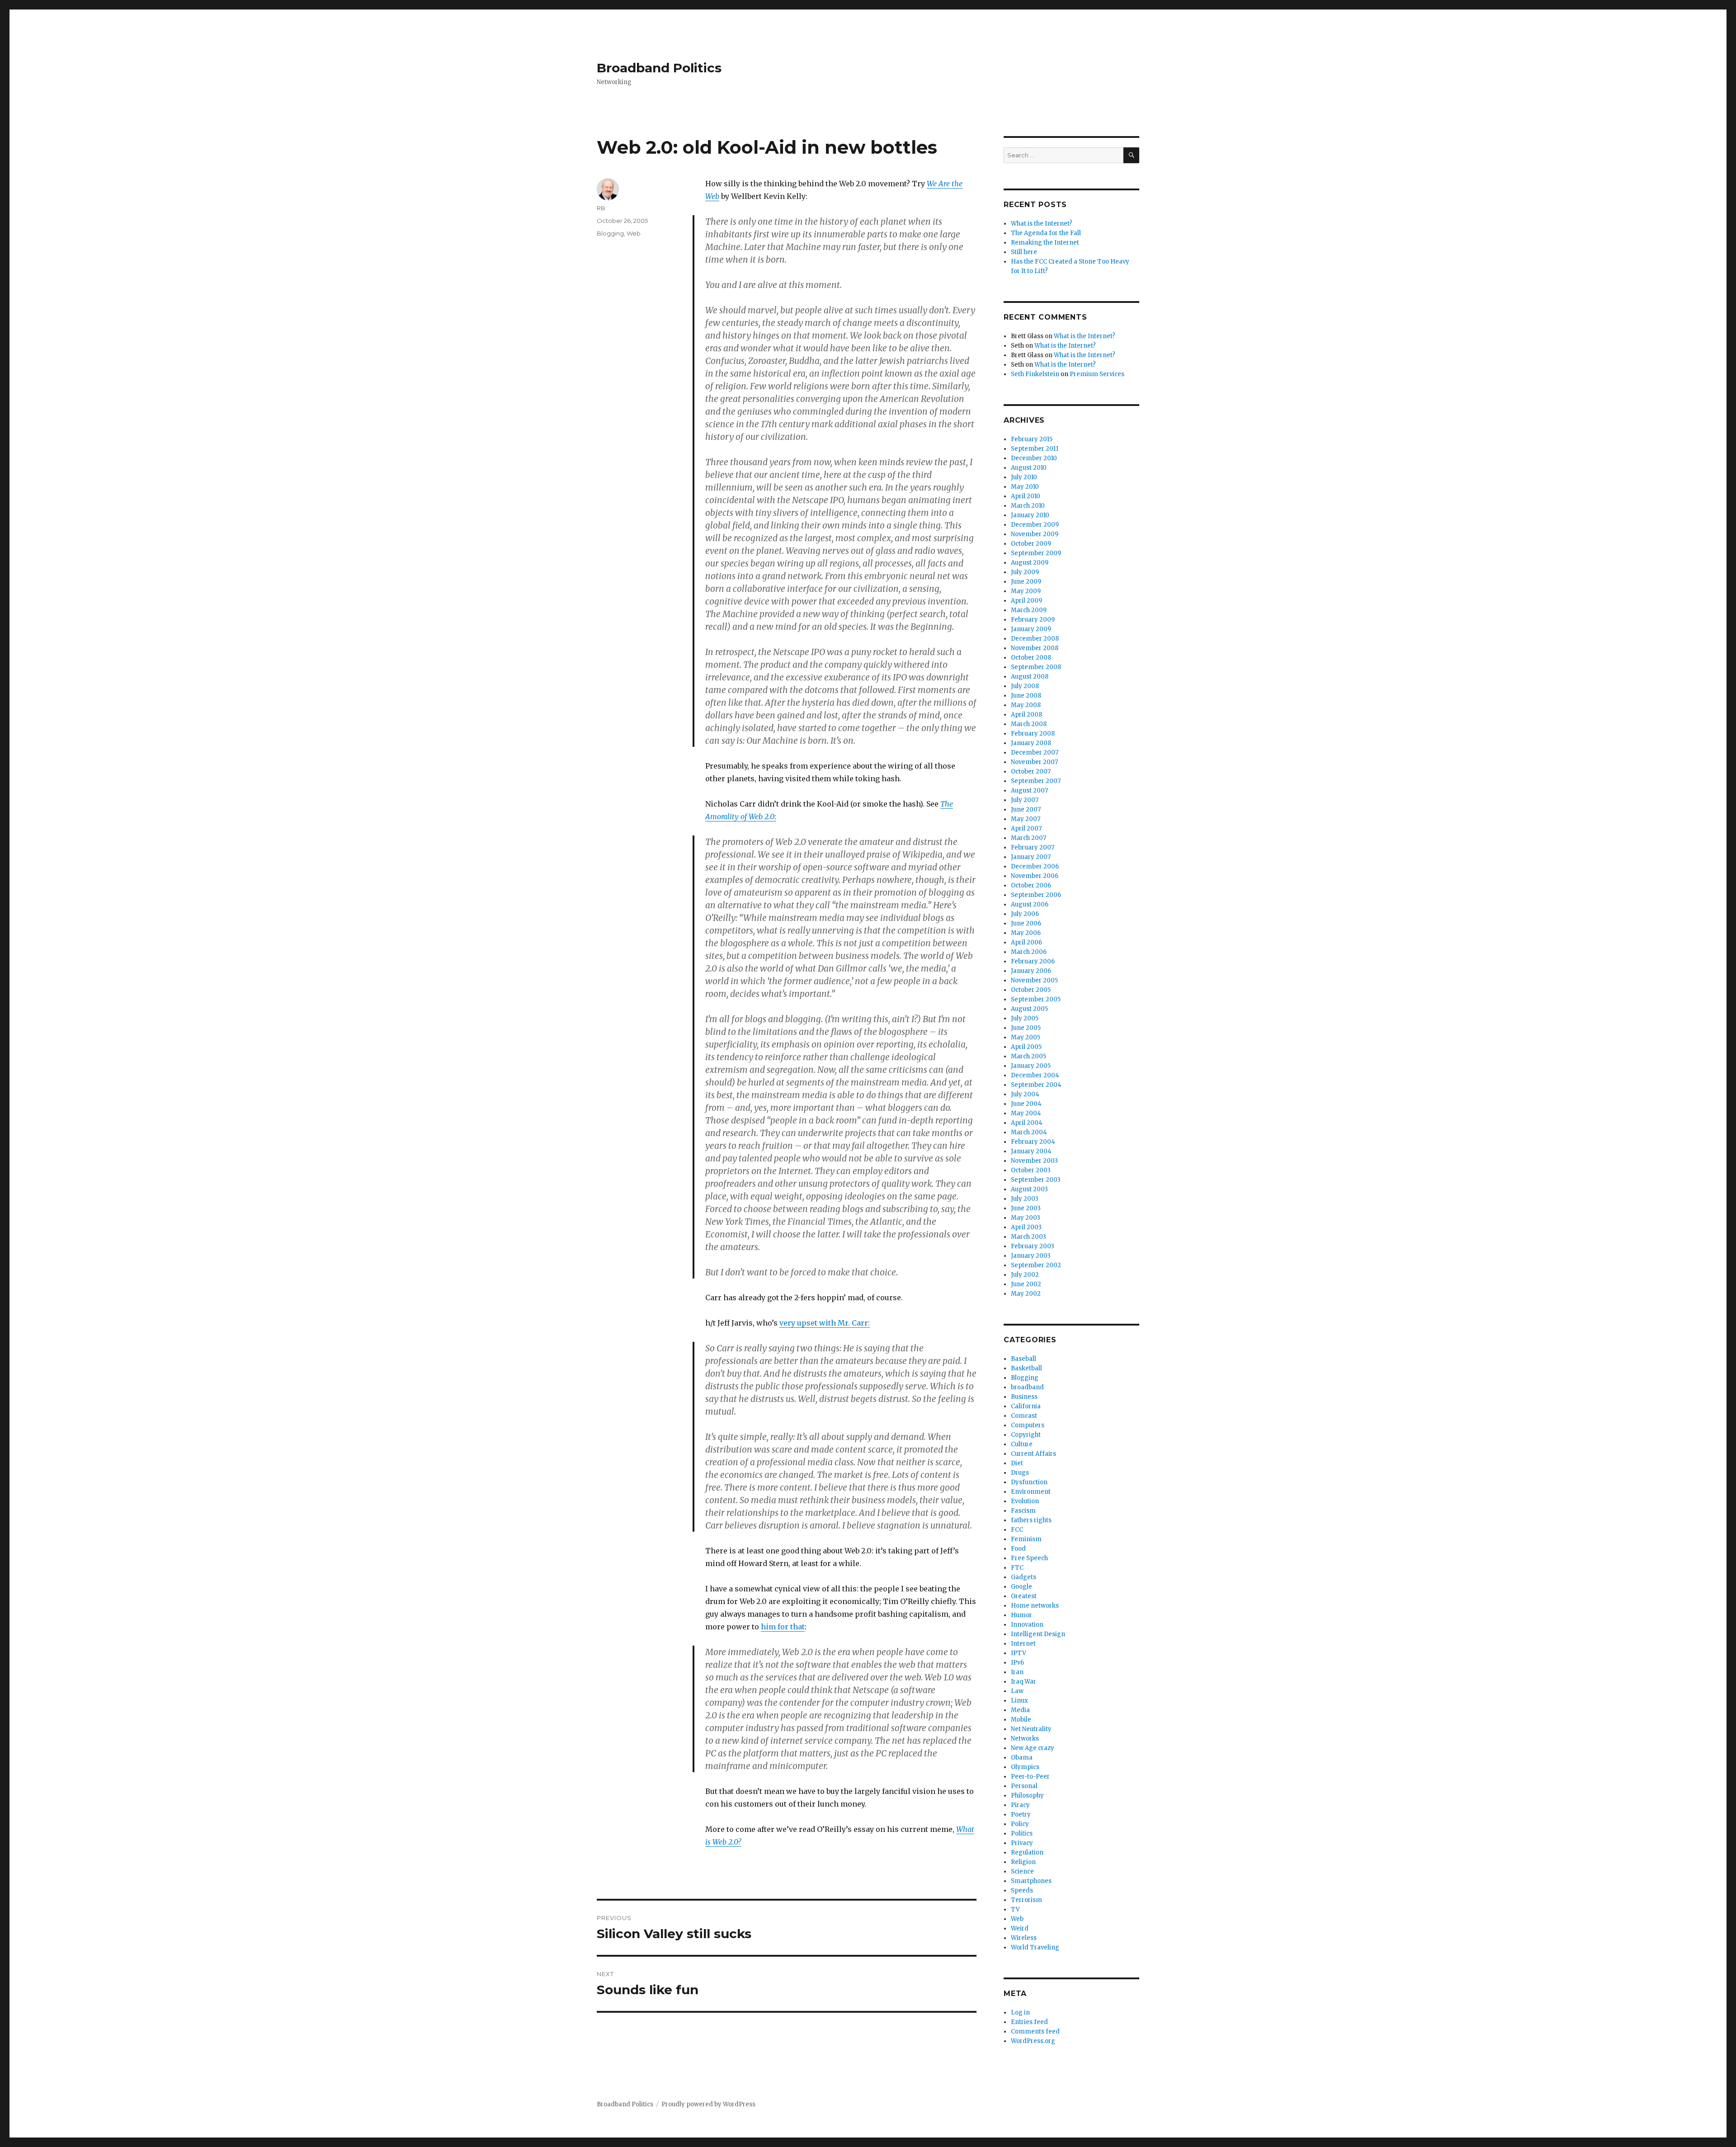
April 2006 (1026, 942)
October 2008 (1031, 658)
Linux (1019, 1701)
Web (634, 233)
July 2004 (1025, 1094)
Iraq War (1024, 1682)
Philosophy (1027, 1795)
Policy (1020, 1824)
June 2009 (1026, 582)
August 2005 (1029, 1009)
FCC (1017, 1530)
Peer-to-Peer (1030, 1777)
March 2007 (1028, 838)
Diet (1017, 1463)
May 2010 (1025, 487)
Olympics (1025, 1767)
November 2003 (1034, 1161)
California (1026, 1406)
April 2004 (1027, 1123)
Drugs (1020, 1473)
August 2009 (1030, 563)
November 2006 (1035, 876)
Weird (1020, 1928)
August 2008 (1030, 677)
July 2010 (1024, 477)
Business (1024, 1397)
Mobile (1021, 1720)
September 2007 (1036, 781)
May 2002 (1026, 1294)
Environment (1031, 1492)
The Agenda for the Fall (1046, 233)
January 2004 (1031, 1151)
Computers (1028, 1425)
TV (1015, 1909)
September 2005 (1036, 999)
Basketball (1026, 1368)
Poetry (1021, 1814)
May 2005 (1026, 1037)
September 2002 (1036, 1265)
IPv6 (1017, 1663)
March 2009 (1029, 610)
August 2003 (1029, 1189)
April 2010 (1026, 496)
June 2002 (1026, 1284)
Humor (1021, 1615)
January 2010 (1030, 515)
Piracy (1020, 1805)
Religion (1023, 1862)
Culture (1022, 1444)
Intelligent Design (1038, 1634)
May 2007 (1026, 819)
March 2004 (1029, 1132)
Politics (1022, 1833)
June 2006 (1026, 923)
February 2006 (1033, 961)
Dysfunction (1029, 1482)
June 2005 (1026, 1028)
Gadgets (1024, 1577)
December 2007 (1035, 753)
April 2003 (1026, 1227)
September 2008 (1036, 667)
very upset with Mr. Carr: (825, 1323)
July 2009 (1025, 572)
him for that (783, 1627)
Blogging (610, 233)
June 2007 (1026, 809)
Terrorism (1026, 1900)
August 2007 (1029, 790)
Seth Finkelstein (1035, 374)
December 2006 (1035, 866)
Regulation (1027, 1852)
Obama (1022, 1758)
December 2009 (1035, 525)
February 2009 (1033, 620)
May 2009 (1026, 591)
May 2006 (1026, 933)
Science (1022, 1871)
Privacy (1022, 1843)
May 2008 (1026, 705)
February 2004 (1033, 1142)
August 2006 (1030, 904)
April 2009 (1026, 601)
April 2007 (1026, 828)
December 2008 (1035, 639)
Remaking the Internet (1045, 243)
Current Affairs (1033, 1454)
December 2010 (1034, 458)
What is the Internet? (1042, 224)
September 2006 (1036, 895)
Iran (1017, 1672)
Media (1020, 1710)
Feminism (1026, 1539)
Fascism (1023, 1511)
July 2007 (1025, 800)
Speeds (1022, 1890)
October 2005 (1031, 990)
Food (1018, 1549)
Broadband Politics (659, 68)
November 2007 (1034, 762)
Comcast (1024, 1416)
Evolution (1025, 1501)
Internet (1023, 1644)
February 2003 (1033, 1246)
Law (1017, 1691)
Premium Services (1097, 374)
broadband (1027, 1387)
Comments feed (1035, 2031)
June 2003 (1026, 1208)
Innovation (1027, 1625)
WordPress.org (1033, 2041)
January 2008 (1031, 743)
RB (601, 208)
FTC (1017, 1568)
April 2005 (1026, 1047)
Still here (1024, 252)
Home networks (1035, 1606)
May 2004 (1026, 1113)
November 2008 (1035, 648)
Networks (1025, 1739)
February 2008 (1033, 734)
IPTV (1019, 1653)
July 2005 (1025, 1018)
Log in (1020, 2013)
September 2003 (1036, 1180)
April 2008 (1026, 715)
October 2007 (1031, 772)
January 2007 (1031, 857)
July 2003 (1025, 1199)
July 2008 (1025, 686)
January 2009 (1031, 629)
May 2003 (1026, 1218)
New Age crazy (1033, 1748)
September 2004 (1036, 1085)
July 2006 (1025, 914)
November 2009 (1035, 534)
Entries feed (1029, 2022)
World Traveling (1035, 1947)
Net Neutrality (1031, 1729)
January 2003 (1031, 1256)
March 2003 (1028, 1237)
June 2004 (1026, 1104)
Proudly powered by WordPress (708, 2104)
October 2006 (1031, 885)
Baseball (1024, 1359)
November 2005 (1034, 980)
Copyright (1026, 1435)
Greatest (1024, 1596)
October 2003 (1031, 1170)
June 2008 (1026, 696)
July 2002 (1025, 1275)
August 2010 (1029, 468)
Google (1021, 1587)
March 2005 (1028, 1056)
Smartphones (1031, 1881)
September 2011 (1035, 449)
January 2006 (1031, 971)
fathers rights (1031, 1520)
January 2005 (1031, 1066)
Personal (1024, 1786)
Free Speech (1029, 1558)
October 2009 (1031, 544)
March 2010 (1028, 506)
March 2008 (1029, 724)
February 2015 (1032, 439)
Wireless (1024, 1938)
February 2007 (1033, 847)
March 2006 (1029, 952)
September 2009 (1036, 553)
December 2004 (1035, 1075)
